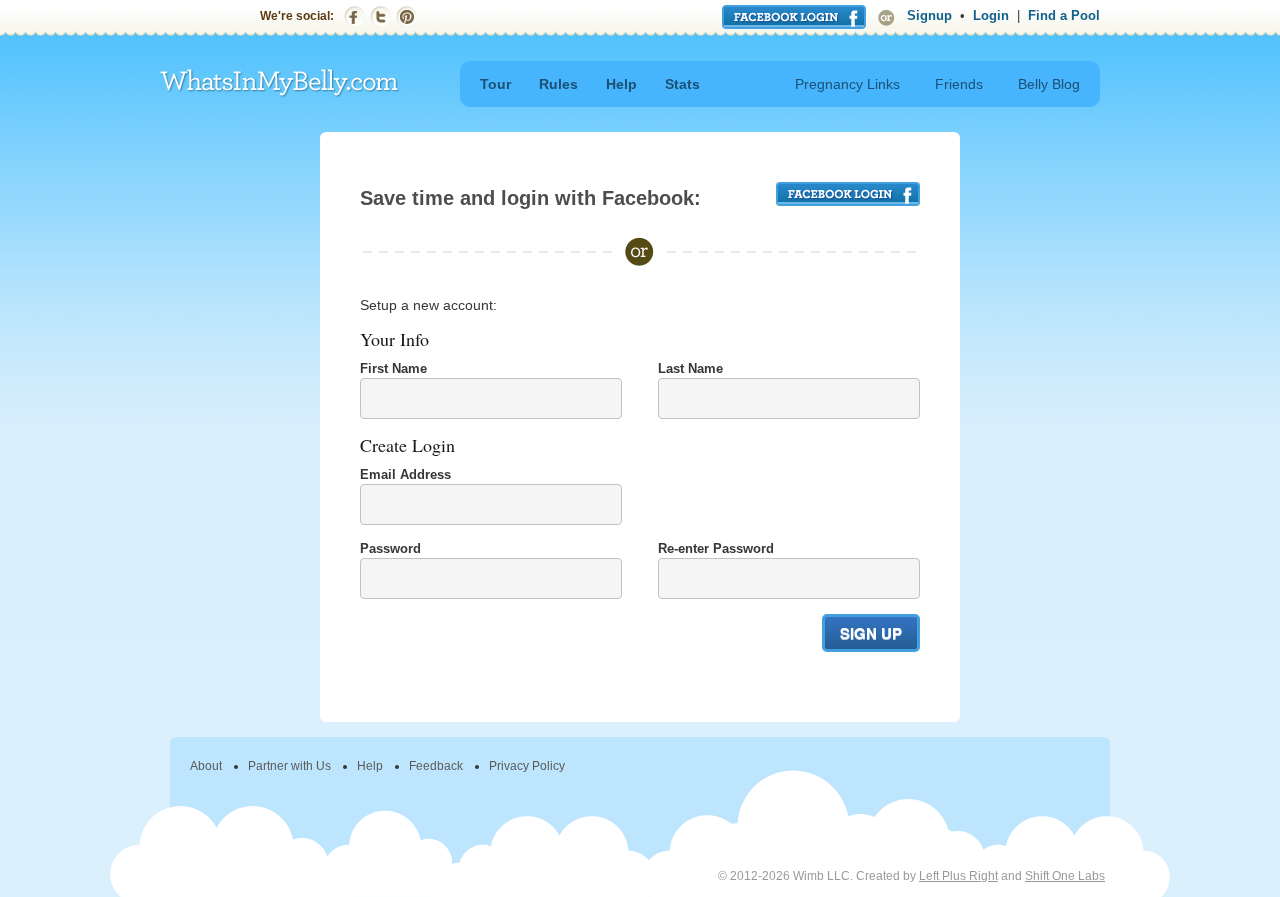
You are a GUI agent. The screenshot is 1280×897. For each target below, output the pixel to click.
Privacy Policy (527, 766)
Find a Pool (1064, 15)
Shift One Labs (1065, 876)
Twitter (380, 16)
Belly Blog (1049, 84)
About (206, 766)
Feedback (436, 766)
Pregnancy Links (847, 84)
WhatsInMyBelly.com (280, 83)
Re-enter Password (716, 548)
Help (621, 84)
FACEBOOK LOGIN (848, 194)
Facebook (354, 16)
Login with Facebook (794, 17)
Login (991, 15)
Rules (558, 84)
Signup (929, 15)
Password (390, 548)
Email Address (405, 474)
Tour (495, 84)
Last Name (690, 368)
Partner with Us (289, 766)
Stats (682, 84)
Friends (959, 84)
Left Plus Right (958, 876)
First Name (393, 368)
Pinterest (406, 16)
